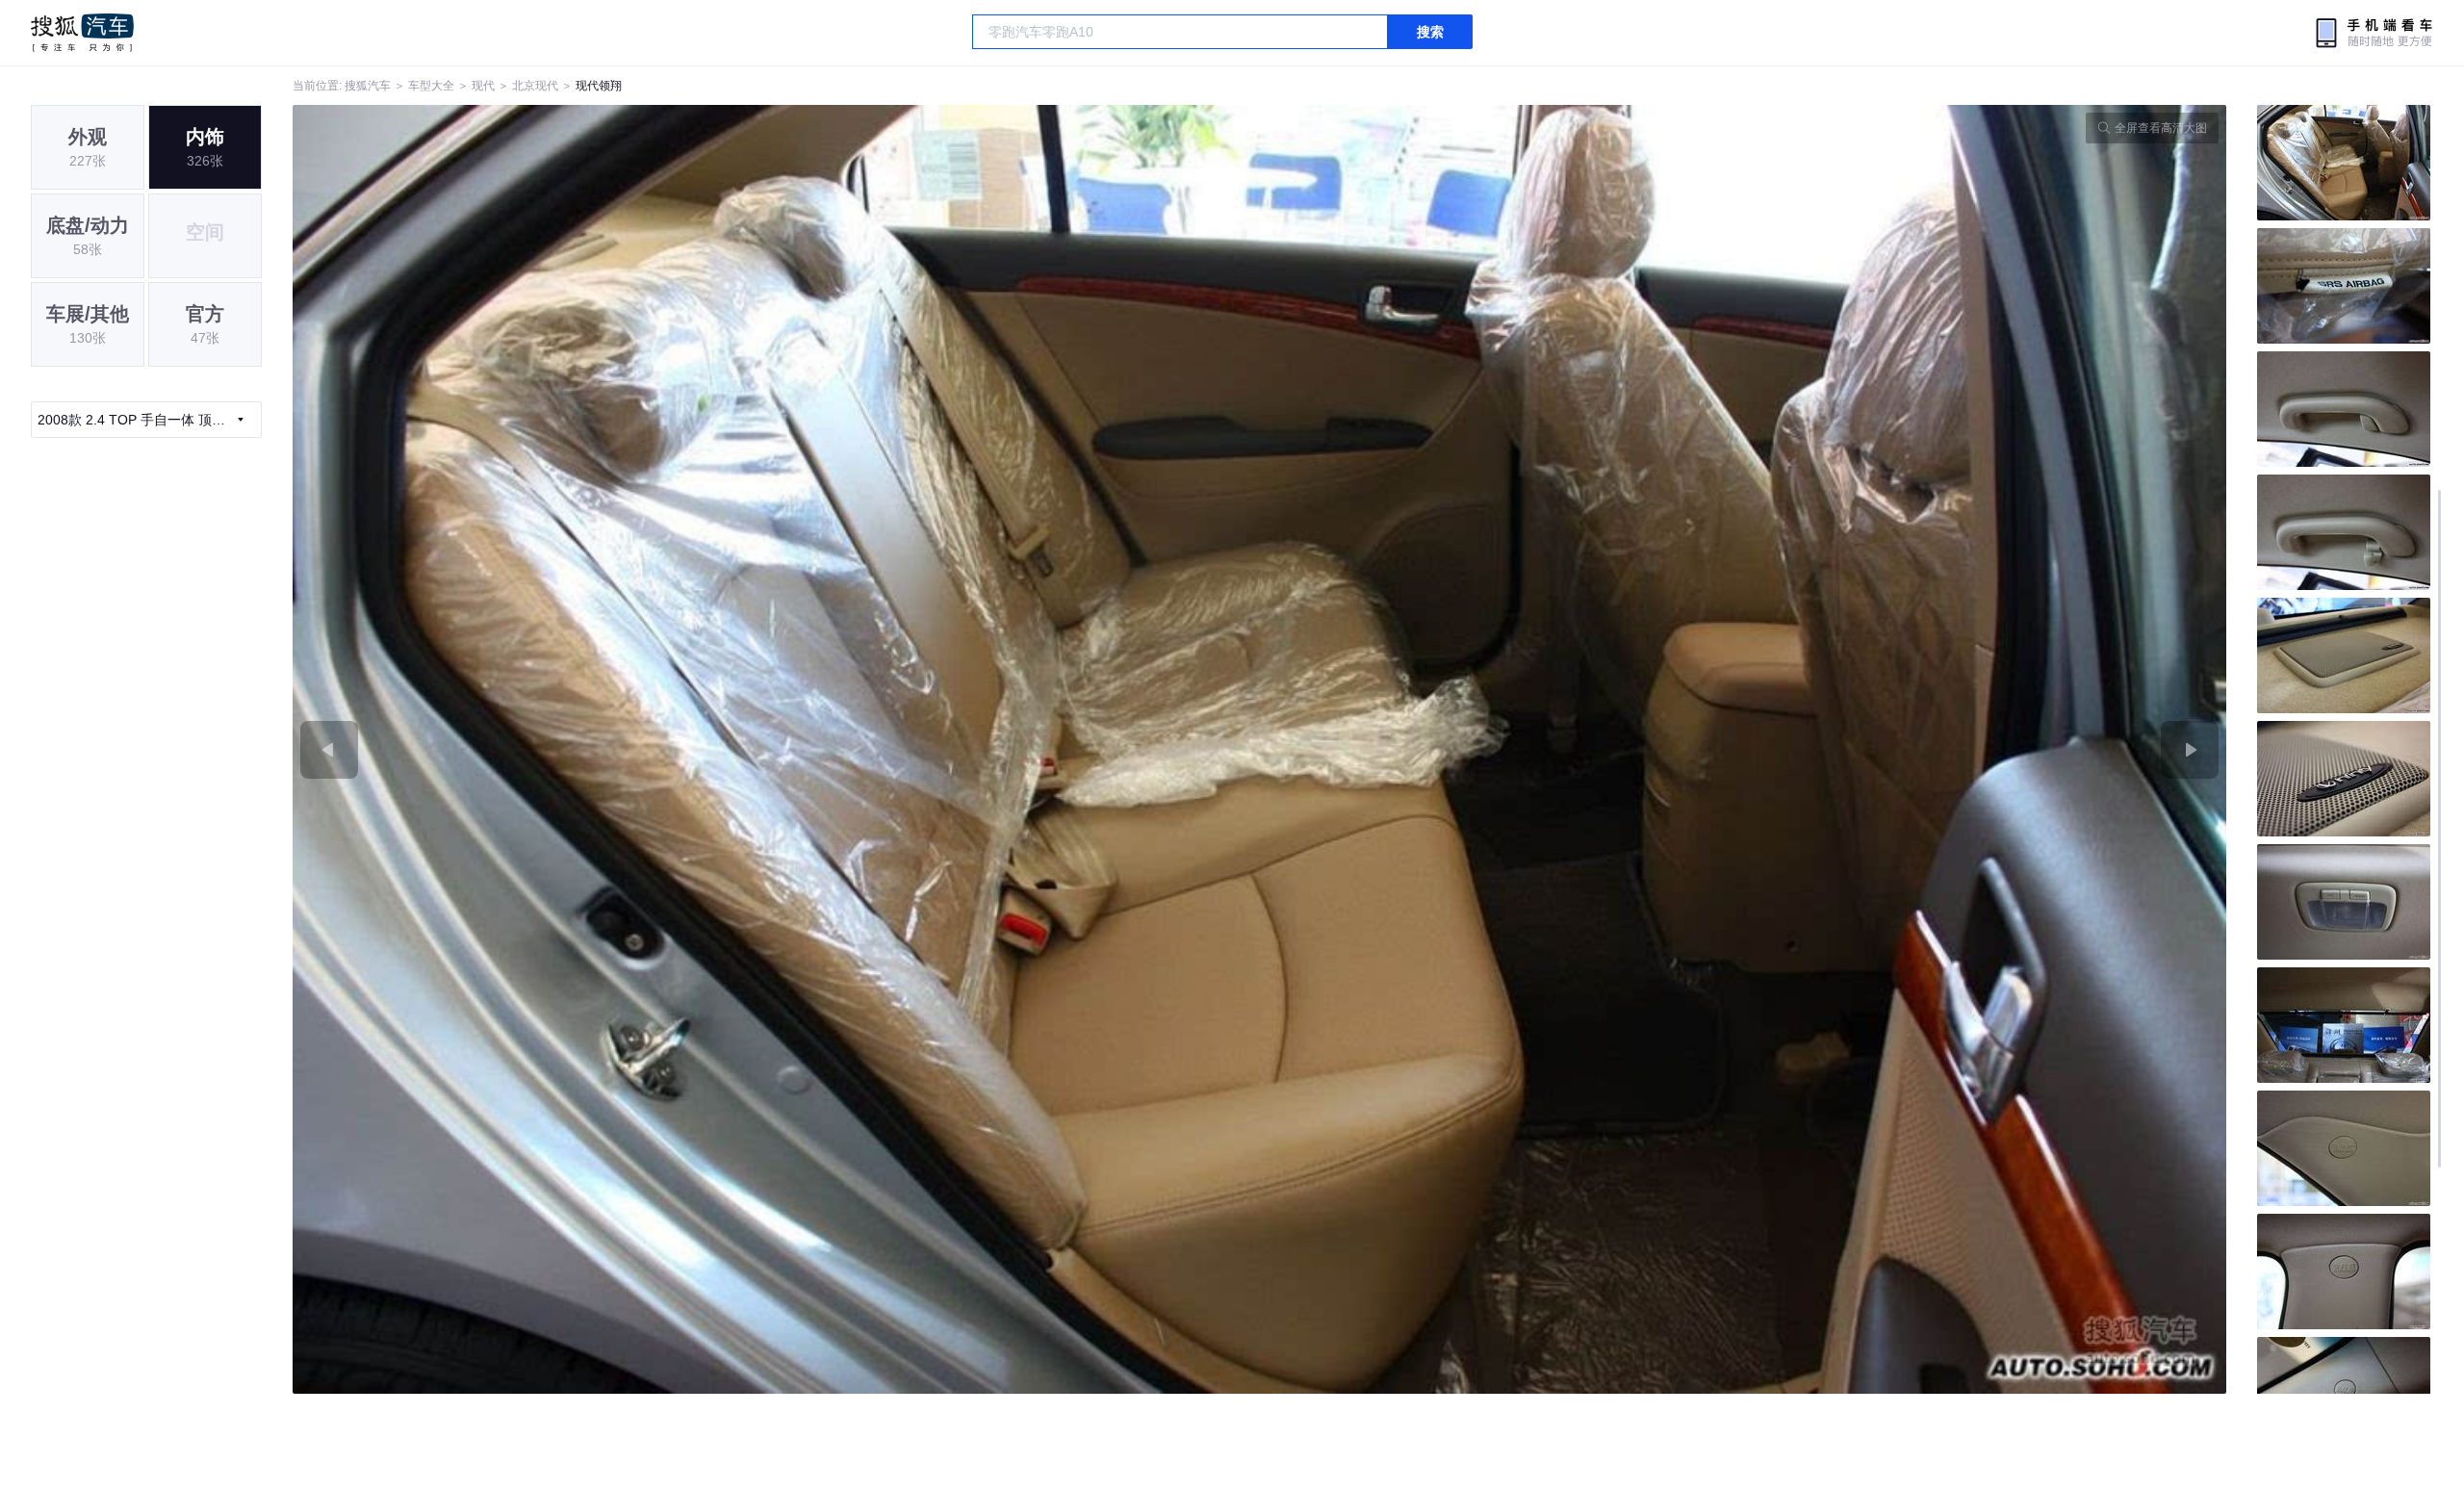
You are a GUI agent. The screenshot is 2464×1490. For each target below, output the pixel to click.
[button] (776, 749)
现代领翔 (599, 86)
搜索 (1430, 32)
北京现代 (535, 86)
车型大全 (431, 86)
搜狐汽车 (82, 33)
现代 (483, 86)
